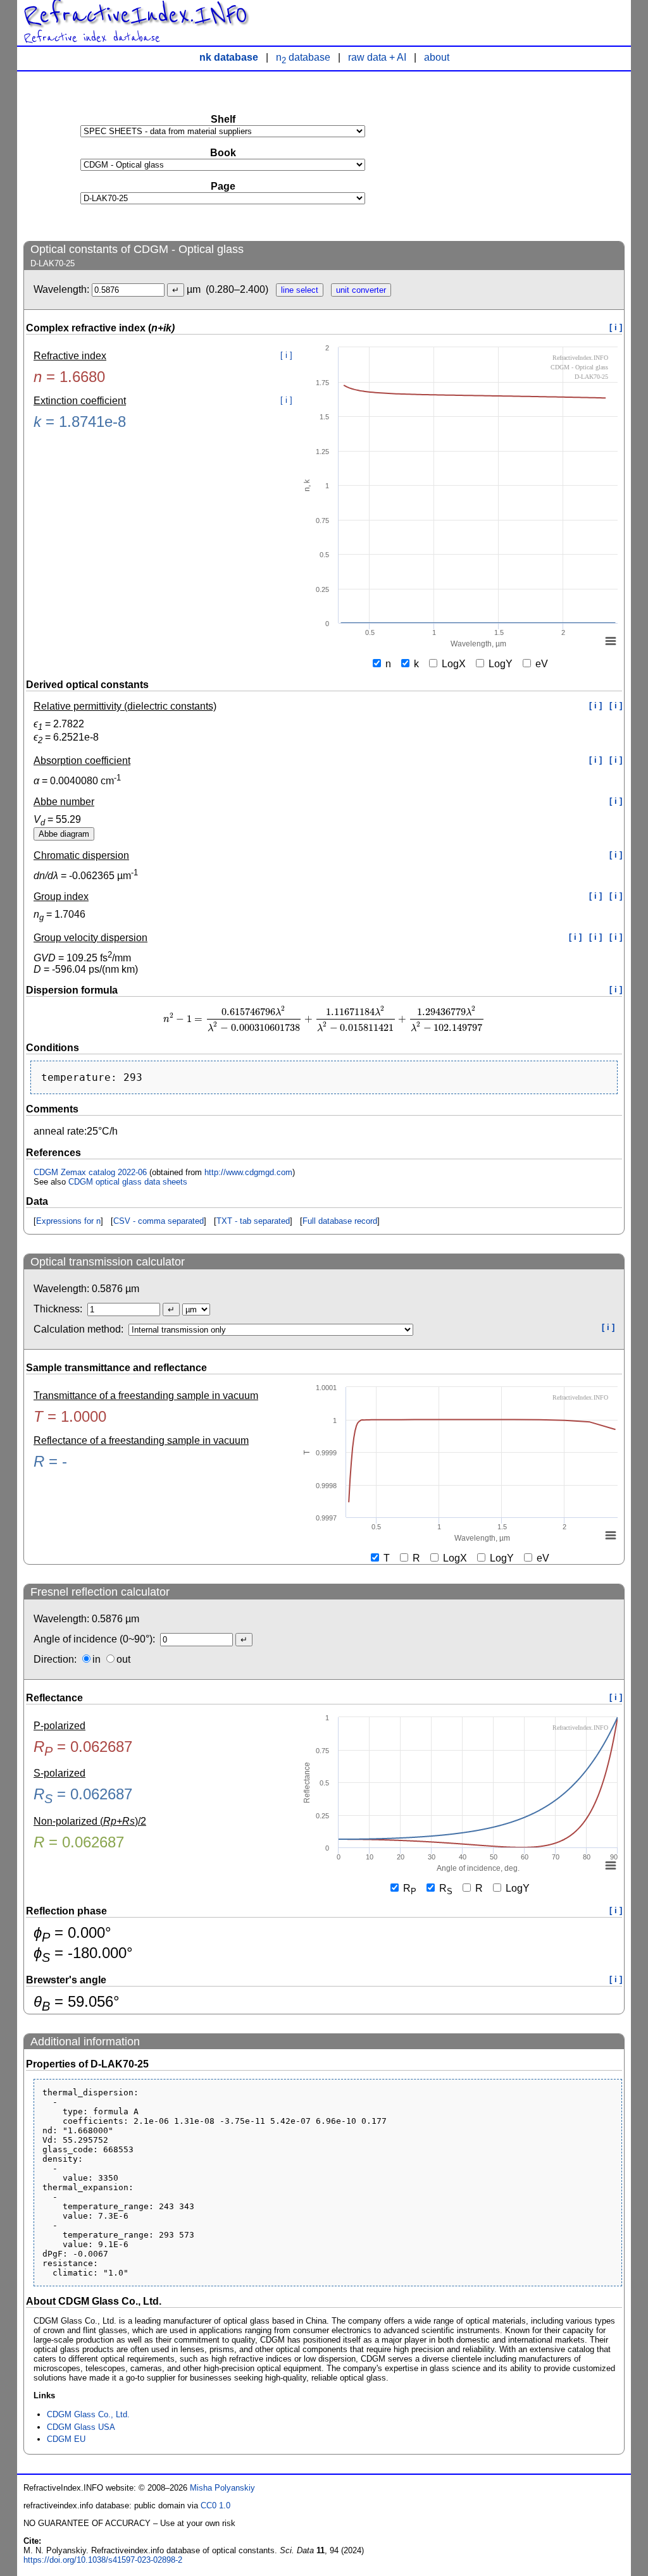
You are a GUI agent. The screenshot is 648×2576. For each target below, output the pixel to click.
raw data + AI (377, 57)
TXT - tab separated (253, 1221)
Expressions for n (68, 1221)
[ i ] (616, 327)
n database (303, 57)
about (437, 57)
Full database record (340, 1221)
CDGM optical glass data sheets (128, 1182)
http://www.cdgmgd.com (248, 1172)
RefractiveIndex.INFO (135, 15)
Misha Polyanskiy (222, 2488)
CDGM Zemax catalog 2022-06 (90, 1172)
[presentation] (324, 1019)
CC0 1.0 (215, 2505)
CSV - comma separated (159, 1221)
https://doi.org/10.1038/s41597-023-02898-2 (103, 2560)
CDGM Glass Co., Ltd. (88, 2414)
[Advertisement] (530, 156)
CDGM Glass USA (81, 2427)
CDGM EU (66, 2439)
